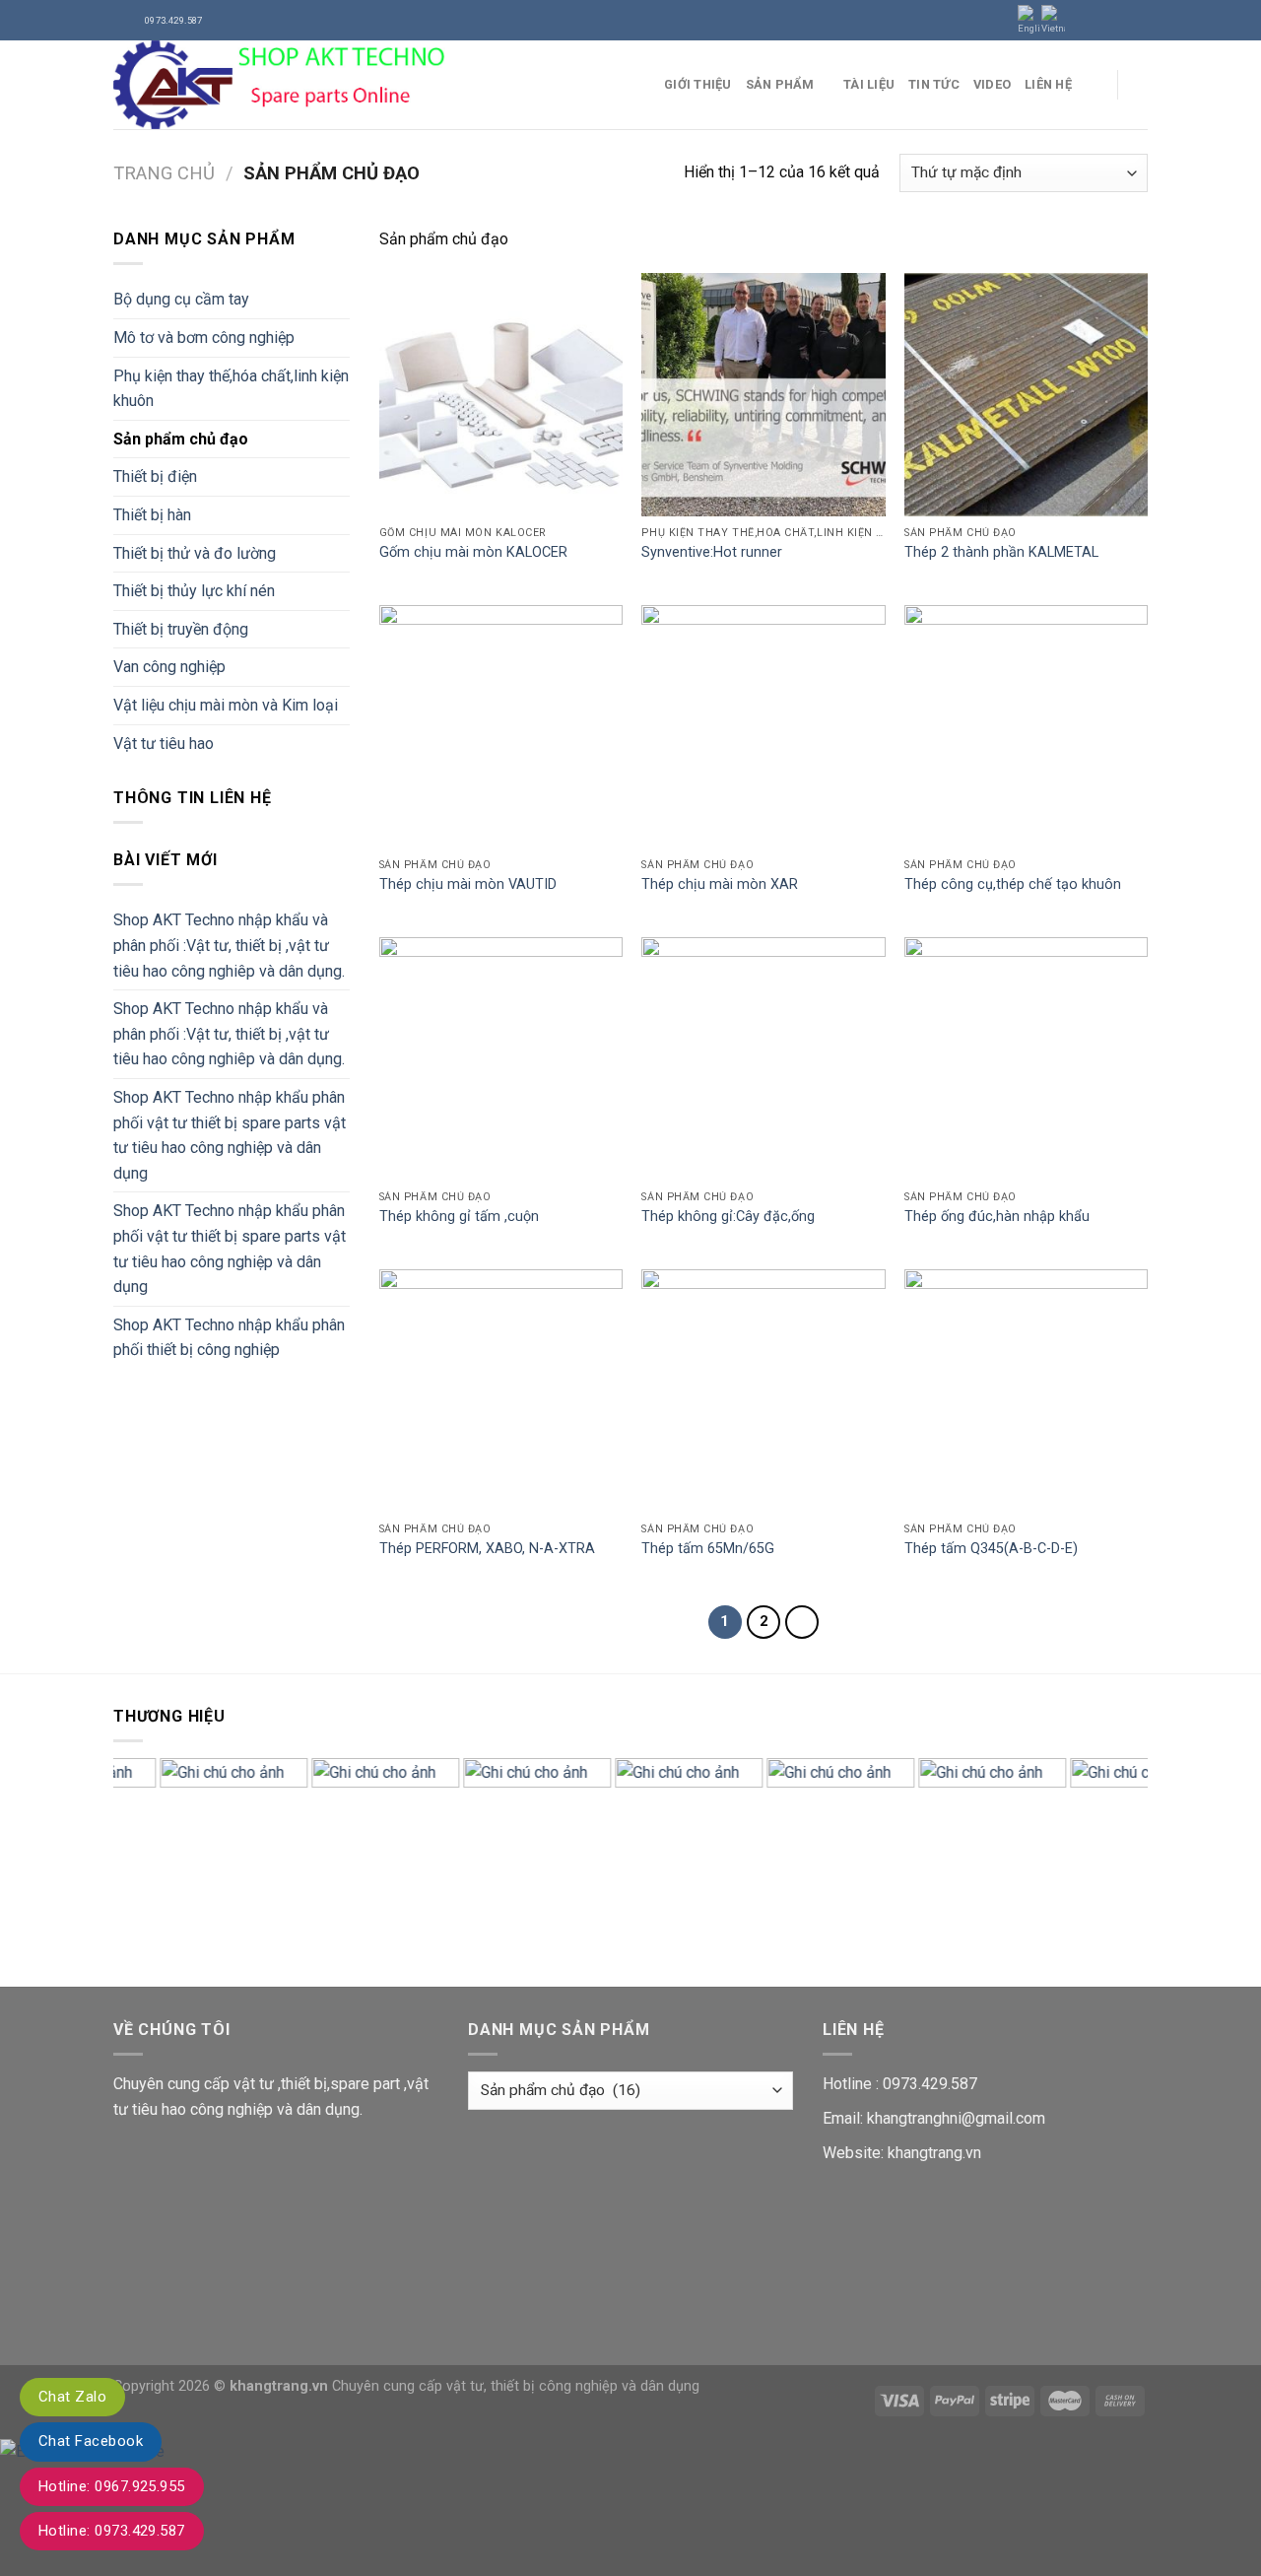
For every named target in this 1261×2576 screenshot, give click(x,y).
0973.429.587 (930, 2084)
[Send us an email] (1138, 20)
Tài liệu (869, 84)
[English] (1029, 20)
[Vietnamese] (1053, 20)
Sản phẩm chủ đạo (181, 439)
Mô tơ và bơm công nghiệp (204, 338)
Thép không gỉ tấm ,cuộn (459, 1217)
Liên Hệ (1048, 84)
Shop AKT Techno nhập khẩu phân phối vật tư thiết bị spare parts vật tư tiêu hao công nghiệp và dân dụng (230, 1135)
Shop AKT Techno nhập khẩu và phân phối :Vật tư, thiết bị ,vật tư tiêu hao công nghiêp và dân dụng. (229, 945)
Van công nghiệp (169, 667)
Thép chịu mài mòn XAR (720, 884)
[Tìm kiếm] (1140, 85)
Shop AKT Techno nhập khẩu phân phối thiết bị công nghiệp (229, 1338)
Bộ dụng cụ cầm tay (181, 299)
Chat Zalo (72, 2397)
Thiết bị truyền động (181, 629)
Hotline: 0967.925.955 (112, 2486)
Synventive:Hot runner (712, 552)
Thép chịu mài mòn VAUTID (468, 884)
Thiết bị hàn (152, 515)
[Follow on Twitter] (1119, 20)
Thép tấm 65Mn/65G (708, 1549)
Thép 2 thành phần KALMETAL (1001, 552)
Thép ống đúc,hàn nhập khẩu (997, 1217)
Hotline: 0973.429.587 (112, 2531)
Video (992, 84)
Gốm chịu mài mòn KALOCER (473, 552)
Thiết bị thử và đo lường (195, 553)
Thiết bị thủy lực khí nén (194, 591)
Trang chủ (164, 173)
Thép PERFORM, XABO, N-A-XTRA (487, 1549)
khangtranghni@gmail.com (956, 2118)
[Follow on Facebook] (1082, 20)
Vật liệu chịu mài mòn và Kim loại (226, 705)
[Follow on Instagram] (1100, 20)
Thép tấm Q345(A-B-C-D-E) (991, 1549)
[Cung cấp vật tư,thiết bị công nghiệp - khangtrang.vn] (374, 85)
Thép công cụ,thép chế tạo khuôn (1013, 884)
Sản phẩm (780, 84)
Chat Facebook (91, 2441)
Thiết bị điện (155, 476)
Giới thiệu (698, 84)
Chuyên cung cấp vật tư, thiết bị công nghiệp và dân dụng (516, 2386)
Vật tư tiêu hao (164, 744)
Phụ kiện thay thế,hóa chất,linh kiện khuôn (231, 389)
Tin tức (934, 84)
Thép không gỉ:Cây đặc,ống (728, 1217)
